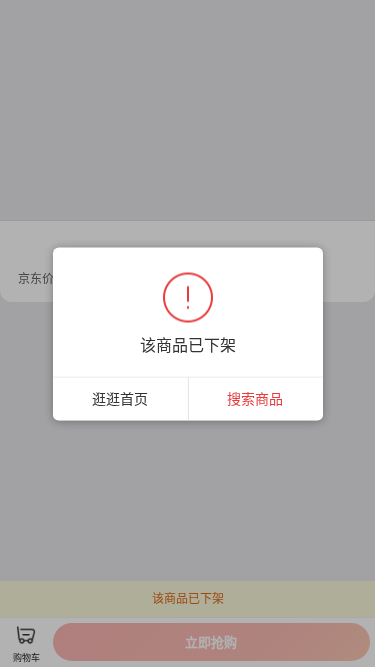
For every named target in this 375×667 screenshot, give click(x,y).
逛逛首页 (120, 397)
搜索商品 (255, 397)
